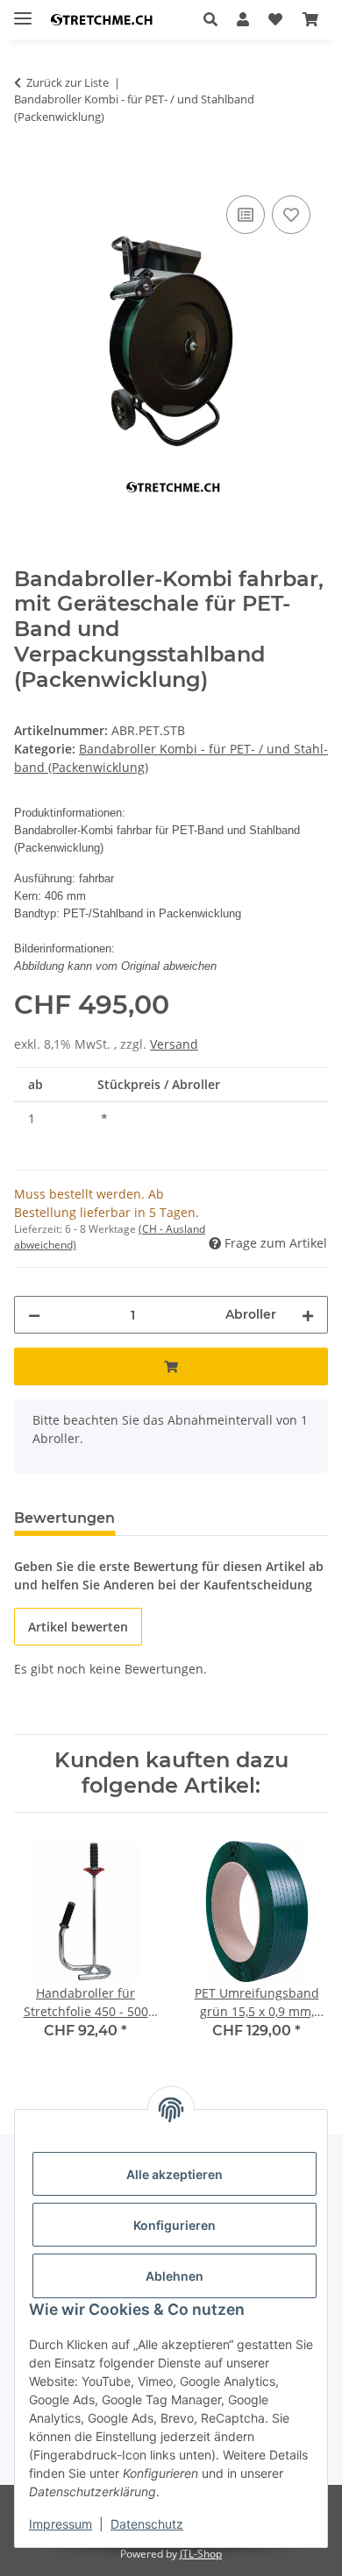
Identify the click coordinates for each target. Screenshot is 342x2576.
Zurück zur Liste (68, 82)
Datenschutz (147, 2524)
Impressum (61, 2524)
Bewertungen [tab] (64, 1518)
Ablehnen (175, 2276)
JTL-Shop (201, 2554)
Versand (174, 1044)
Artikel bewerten (78, 1627)
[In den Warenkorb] (28, 172)
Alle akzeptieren (175, 2174)
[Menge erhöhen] (308, 1315)
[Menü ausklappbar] (23, 11)
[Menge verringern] (34, 1315)
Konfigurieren (175, 2225)
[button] (215, 19)
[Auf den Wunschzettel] (291, 215)
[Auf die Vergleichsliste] (246, 215)
